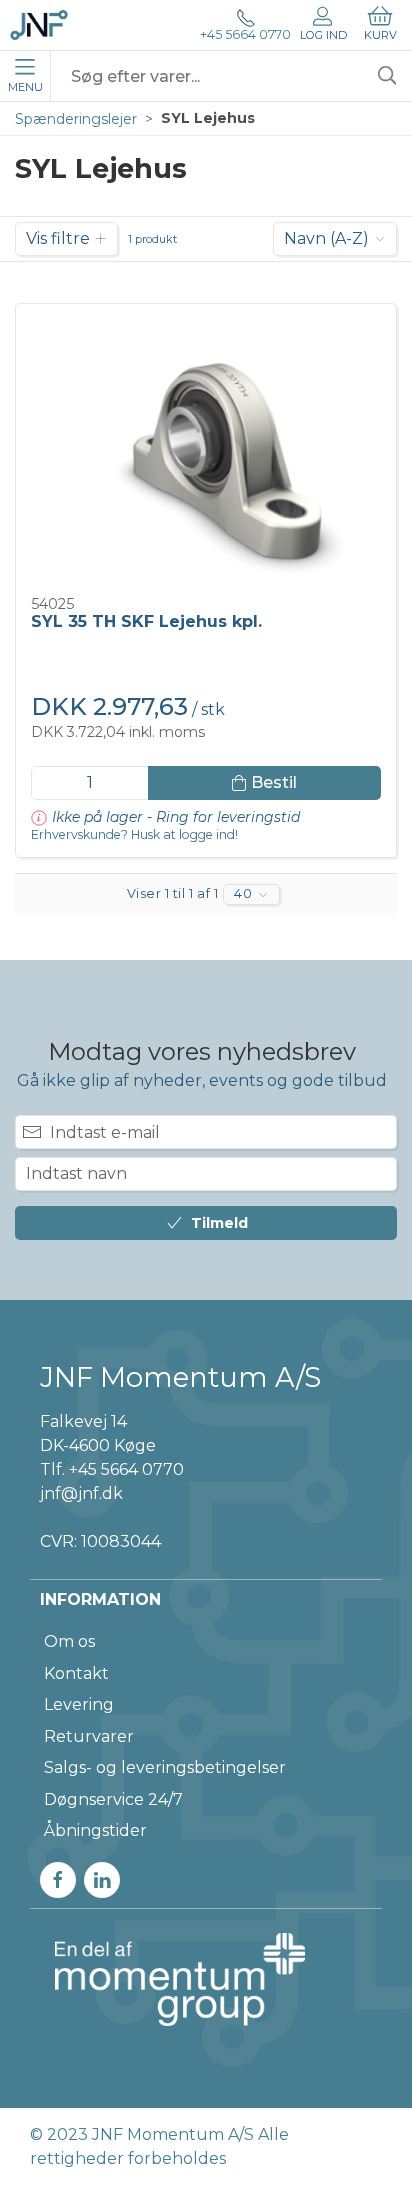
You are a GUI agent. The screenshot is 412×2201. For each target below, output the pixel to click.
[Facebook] (58, 1880)
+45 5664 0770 (245, 35)
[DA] (39, 25)
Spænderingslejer (76, 119)
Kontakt (76, 1673)
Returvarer (89, 1736)
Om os (69, 1641)
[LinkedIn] (102, 1880)
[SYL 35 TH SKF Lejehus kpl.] (206, 450)
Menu (25, 87)
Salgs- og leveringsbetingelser (165, 1767)
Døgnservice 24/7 (113, 1799)
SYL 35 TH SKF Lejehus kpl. (146, 621)
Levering (79, 1704)
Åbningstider (95, 1830)
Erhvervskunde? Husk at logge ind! (134, 835)
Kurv (380, 35)
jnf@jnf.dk (81, 1493)
